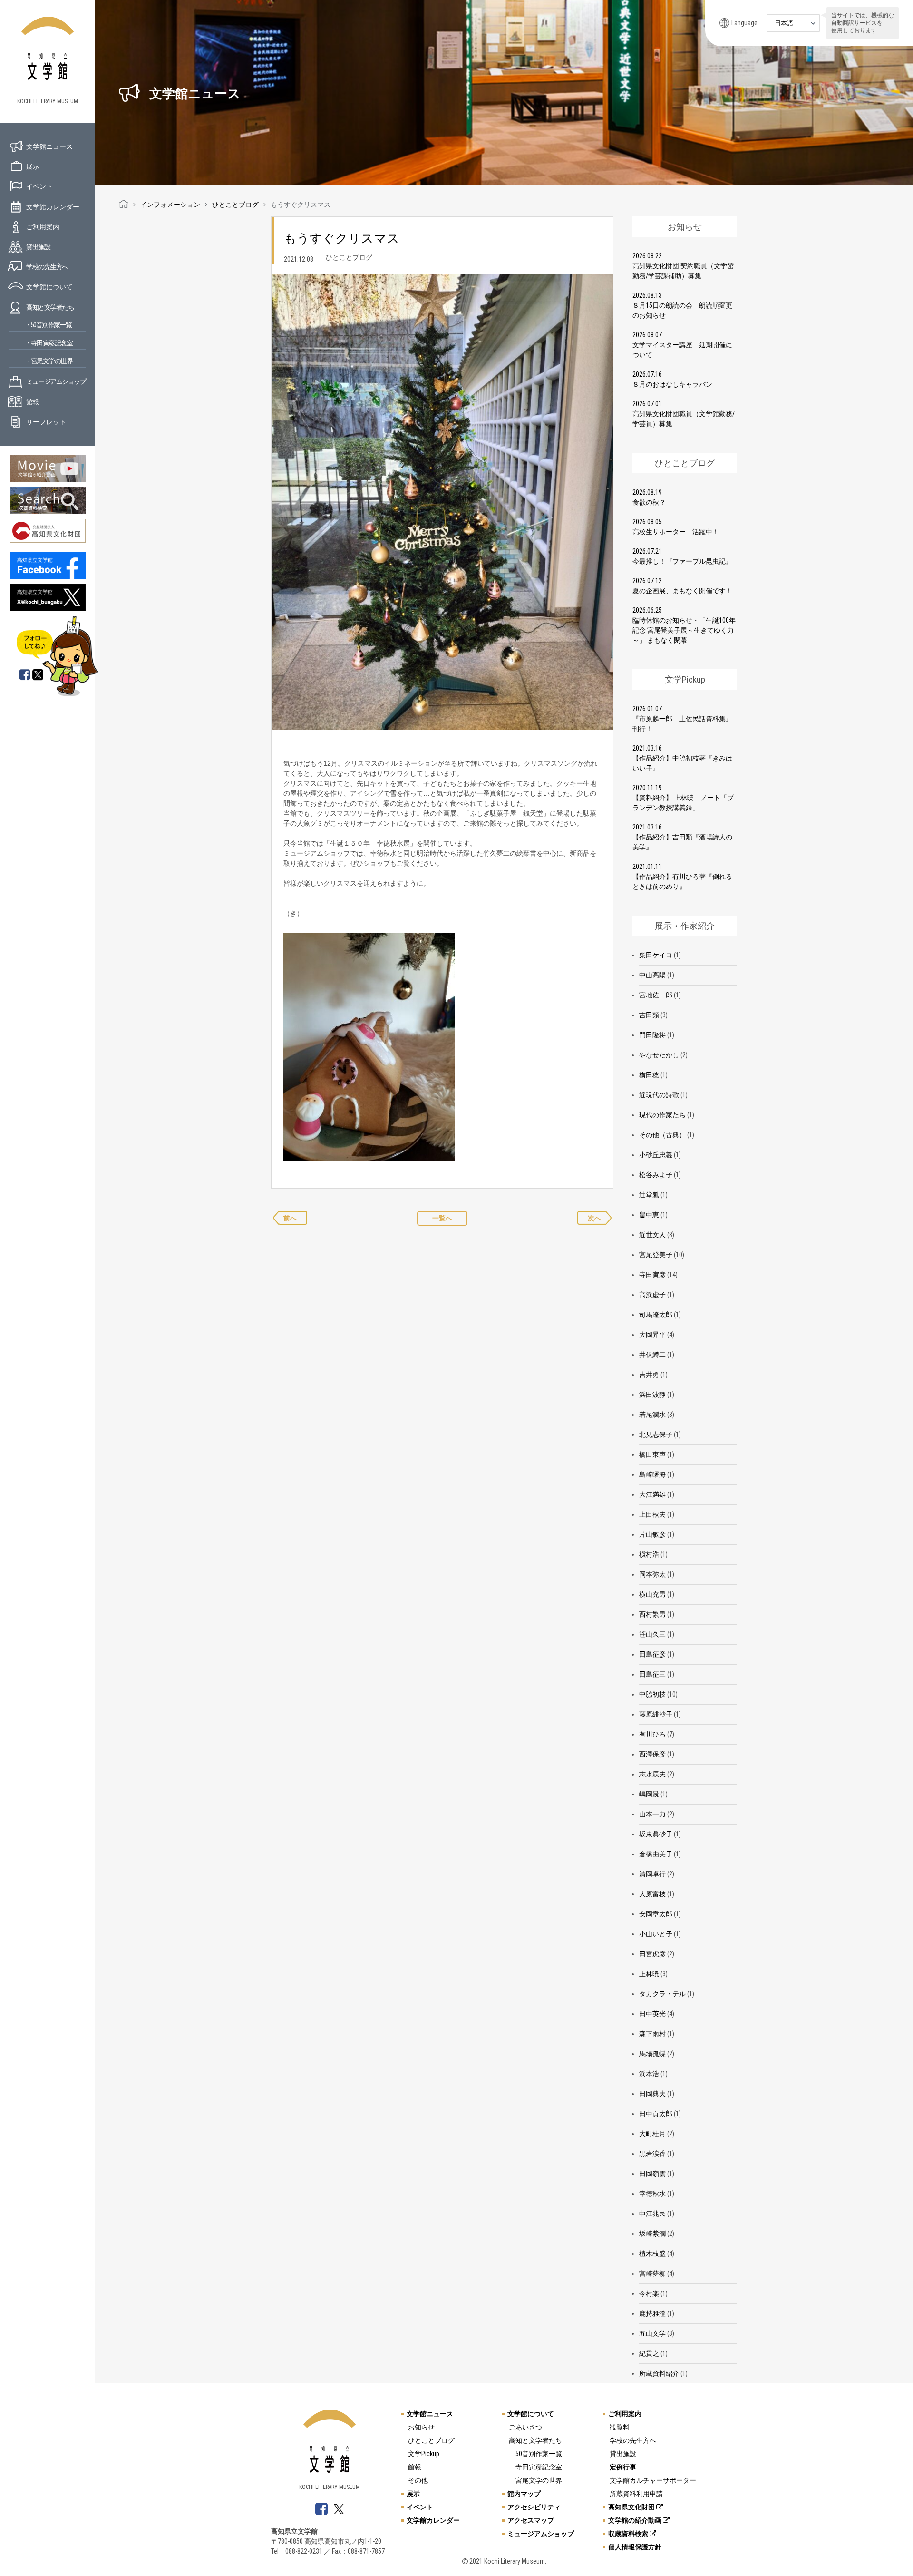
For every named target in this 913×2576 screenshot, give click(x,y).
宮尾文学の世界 (539, 2480)
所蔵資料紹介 (659, 2373)
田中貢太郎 (656, 2114)
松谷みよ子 (656, 1175)
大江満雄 (652, 1494)
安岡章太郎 (656, 1914)
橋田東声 (652, 1454)
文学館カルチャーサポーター (653, 2480)
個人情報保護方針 (635, 2547)
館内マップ (524, 2494)
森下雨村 (652, 2034)
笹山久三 (652, 1634)
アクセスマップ (531, 2520)
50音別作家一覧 (539, 2454)
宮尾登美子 (656, 1255)
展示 (33, 166)
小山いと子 (656, 1934)
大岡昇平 (652, 1335)
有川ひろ (652, 1734)
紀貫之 (649, 2353)
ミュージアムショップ (56, 381)
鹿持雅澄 (652, 2313)
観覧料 (620, 2427)
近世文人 (652, 1235)
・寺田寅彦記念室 (49, 343)
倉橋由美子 (656, 1854)
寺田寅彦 (652, 1275)
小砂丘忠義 (656, 1155)
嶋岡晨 (649, 1794)
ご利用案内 (43, 227)
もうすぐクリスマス (342, 238)
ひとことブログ (431, 2440)
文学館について (49, 287)
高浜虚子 (652, 1295)
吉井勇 (649, 1375)
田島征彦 (652, 1654)
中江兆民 (652, 2214)
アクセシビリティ (534, 2507)
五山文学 (652, 2333)
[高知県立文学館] (124, 205)
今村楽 (649, 2293)
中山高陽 (652, 975)
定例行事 (623, 2467)
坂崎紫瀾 (652, 2234)
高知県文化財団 (632, 2507)
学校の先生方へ (47, 267)
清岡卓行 (652, 1874)
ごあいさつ (525, 2427)
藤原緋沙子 (656, 1714)
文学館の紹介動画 (636, 2520)
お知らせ (421, 2427)
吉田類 (649, 1015)
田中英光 (652, 2014)
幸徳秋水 (652, 2194)
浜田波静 (652, 1395)
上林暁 (649, 1974)
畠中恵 (649, 1215)
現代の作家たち (662, 1115)
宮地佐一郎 (656, 995)
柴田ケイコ (656, 955)
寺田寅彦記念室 (539, 2467)
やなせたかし (659, 1055)
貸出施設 (38, 247)
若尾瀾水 (652, 1415)
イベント (39, 186)
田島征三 (652, 1674)
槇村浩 (649, 1554)
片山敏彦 (652, 1534)
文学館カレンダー (53, 207)
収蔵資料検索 (629, 2534)
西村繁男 (652, 1614)
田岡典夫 (652, 2094)
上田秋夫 (652, 1514)
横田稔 (649, 1075)
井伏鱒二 (652, 1355)
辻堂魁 (649, 1195)
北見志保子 (656, 1434)
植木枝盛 (652, 2254)
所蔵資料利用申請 (636, 2494)
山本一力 (652, 1814)
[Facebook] (25, 675)
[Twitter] (39, 675)
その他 (418, 2480)
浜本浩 (649, 2074)
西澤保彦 (652, 1754)
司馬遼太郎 (656, 1315)
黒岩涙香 (652, 2154)
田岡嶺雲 (652, 2174)
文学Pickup (424, 2454)
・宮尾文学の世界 (49, 361)
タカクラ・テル (662, 1994)
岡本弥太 (652, 1574)
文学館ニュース (49, 146)
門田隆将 (652, 1035)
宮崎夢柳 (652, 2274)
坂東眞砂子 (656, 1834)
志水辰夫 (652, 1774)
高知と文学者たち (50, 307)
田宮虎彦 (652, 1954)
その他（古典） (662, 1135)
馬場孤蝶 (652, 2054)
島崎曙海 (652, 1474)
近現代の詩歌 (659, 1095)
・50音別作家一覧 (48, 325)
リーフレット (46, 422)
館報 (32, 402)
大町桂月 (652, 2134)
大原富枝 (652, 1894)
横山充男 (652, 1594)
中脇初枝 (652, 1694)
